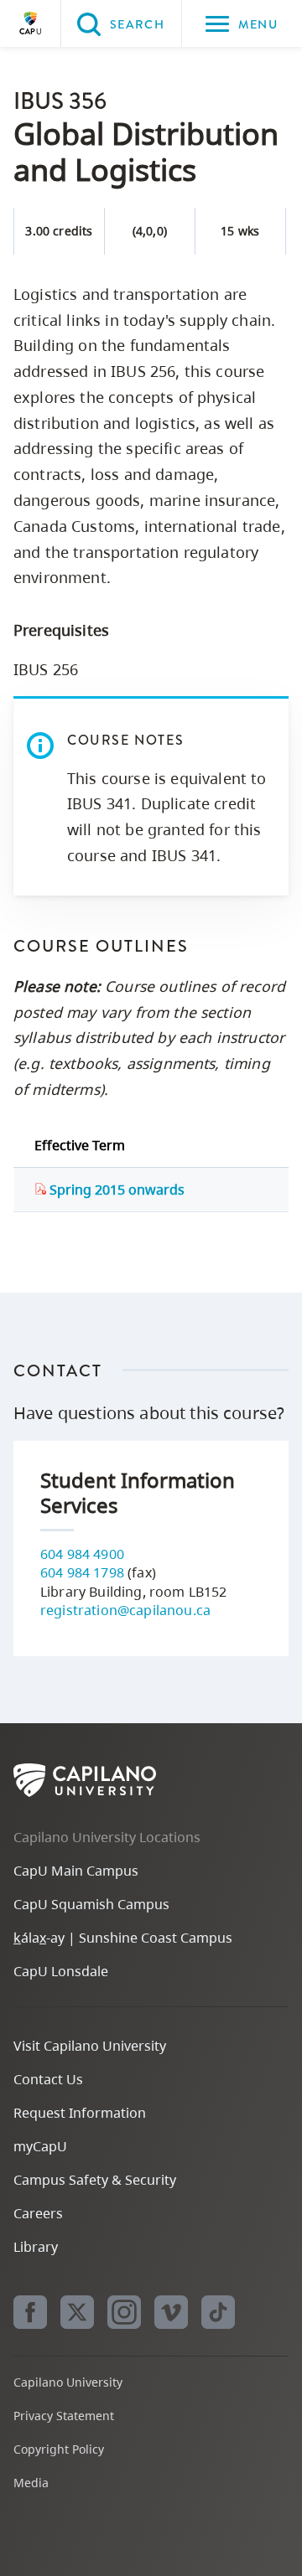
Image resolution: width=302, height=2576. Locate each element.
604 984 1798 (82, 1572)
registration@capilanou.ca (125, 1610)
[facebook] (30, 2312)
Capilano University (30, 23)
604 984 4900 (82, 1554)
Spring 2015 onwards (115, 1190)
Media (31, 2483)
